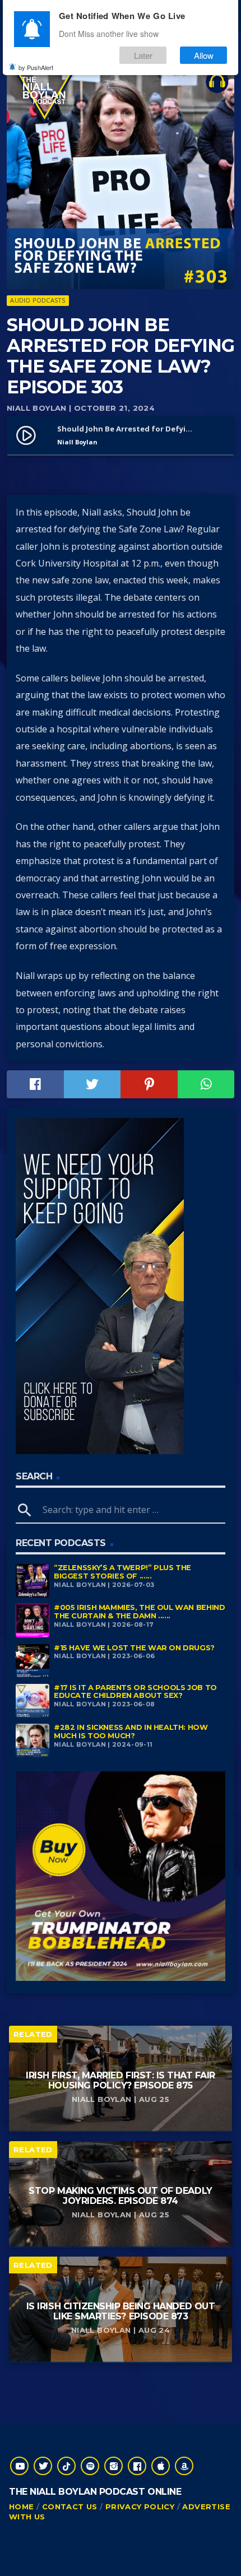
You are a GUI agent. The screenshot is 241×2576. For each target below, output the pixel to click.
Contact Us (70, 2507)
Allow (204, 55)
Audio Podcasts (38, 300)
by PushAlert (36, 67)
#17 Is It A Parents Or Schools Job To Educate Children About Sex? (135, 1692)
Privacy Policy (140, 2507)
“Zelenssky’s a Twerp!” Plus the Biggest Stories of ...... (122, 1572)
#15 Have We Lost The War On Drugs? (134, 1648)
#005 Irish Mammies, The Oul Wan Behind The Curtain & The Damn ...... (139, 1612)
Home (22, 2507)
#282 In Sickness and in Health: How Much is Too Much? (131, 1732)
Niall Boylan (37, 408)
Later (143, 55)
